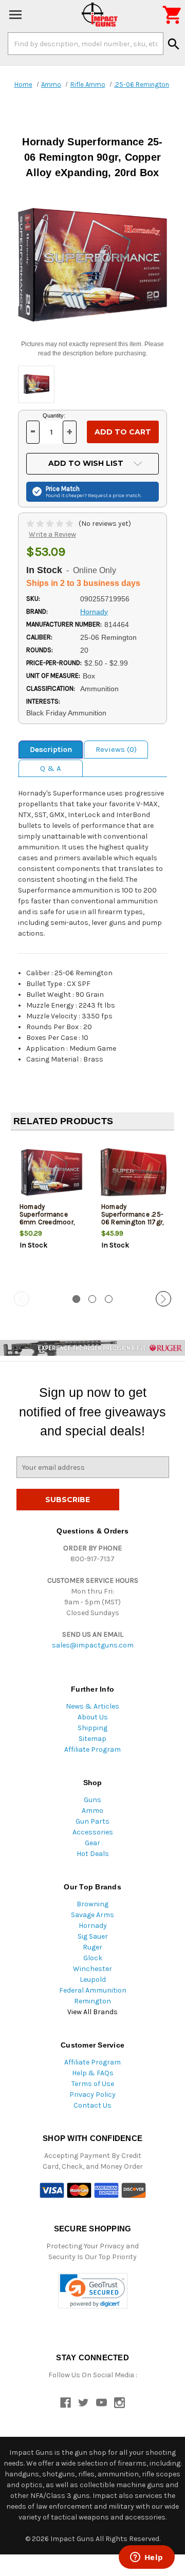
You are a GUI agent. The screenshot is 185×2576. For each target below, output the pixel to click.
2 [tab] (92, 1299)
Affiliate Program (92, 1749)
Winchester (92, 1969)
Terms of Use (93, 2084)
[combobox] (86, 44)
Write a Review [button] (52, 534)
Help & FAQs (93, 2073)
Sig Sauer (93, 1936)
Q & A (51, 768)
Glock (93, 1958)
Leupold (93, 1980)
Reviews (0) (116, 749)
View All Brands (92, 2012)
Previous (22, 1299)
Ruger (92, 1947)
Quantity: (54, 415)
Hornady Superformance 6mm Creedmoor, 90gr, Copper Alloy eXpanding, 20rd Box (48, 1226)
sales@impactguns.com (93, 1645)
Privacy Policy (92, 2095)
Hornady (93, 1926)
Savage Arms (92, 1915)
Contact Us (92, 2105)
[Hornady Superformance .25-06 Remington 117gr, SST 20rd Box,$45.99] (134, 1172)
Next (163, 1299)
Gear (92, 1843)
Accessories (93, 1832)
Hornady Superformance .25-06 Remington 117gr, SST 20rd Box (133, 1218)
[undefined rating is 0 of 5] (51, 524)
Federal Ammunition (93, 1990)
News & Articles (92, 1706)
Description (51, 749)
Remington (92, 2001)
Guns (92, 1800)
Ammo (92, 1811)
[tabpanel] (52, 1211)
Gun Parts (92, 1821)
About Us (93, 1717)
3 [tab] (109, 1299)
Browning (92, 1904)
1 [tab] (76, 1299)
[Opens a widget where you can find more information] (146, 2558)
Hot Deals (93, 1854)
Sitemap (92, 1739)
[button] (93, 2291)
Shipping (92, 1728)
